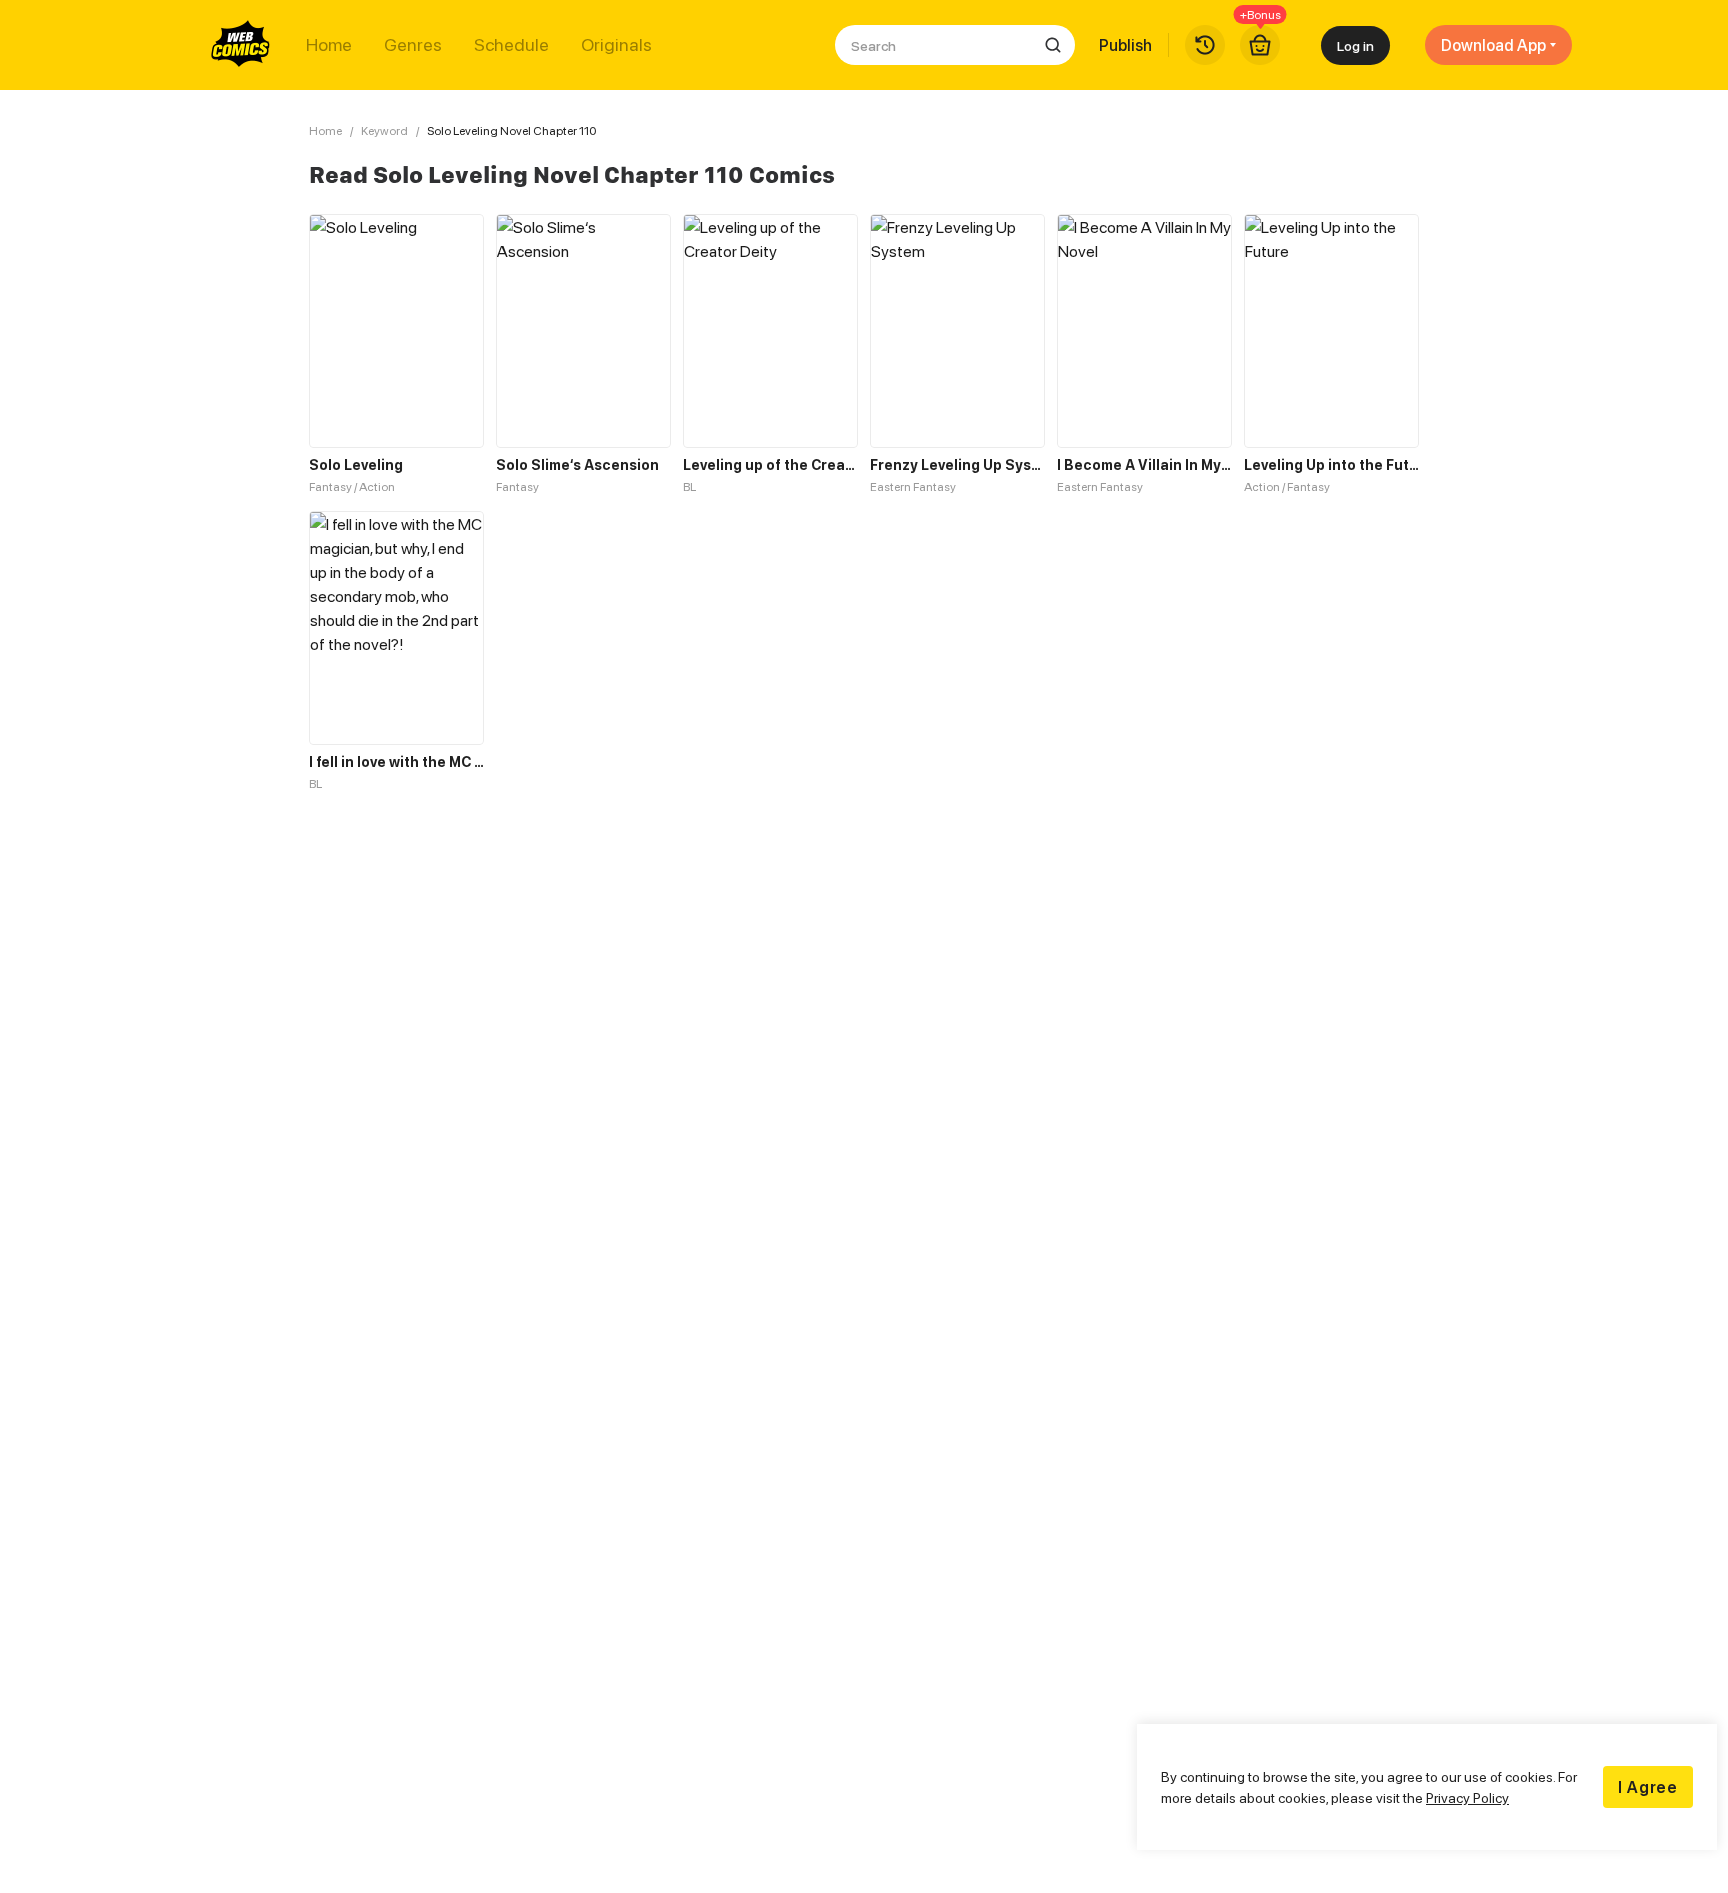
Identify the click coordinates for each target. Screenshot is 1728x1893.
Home (329, 45)
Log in (1355, 45)
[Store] (1260, 45)
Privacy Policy (1467, 1797)
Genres (413, 45)
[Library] (1205, 45)
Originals (616, 45)
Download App (1493, 45)
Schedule (511, 45)
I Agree (1648, 1787)
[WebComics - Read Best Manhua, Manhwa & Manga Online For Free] (241, 45)
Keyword (384, 130)
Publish (1125, 45)
